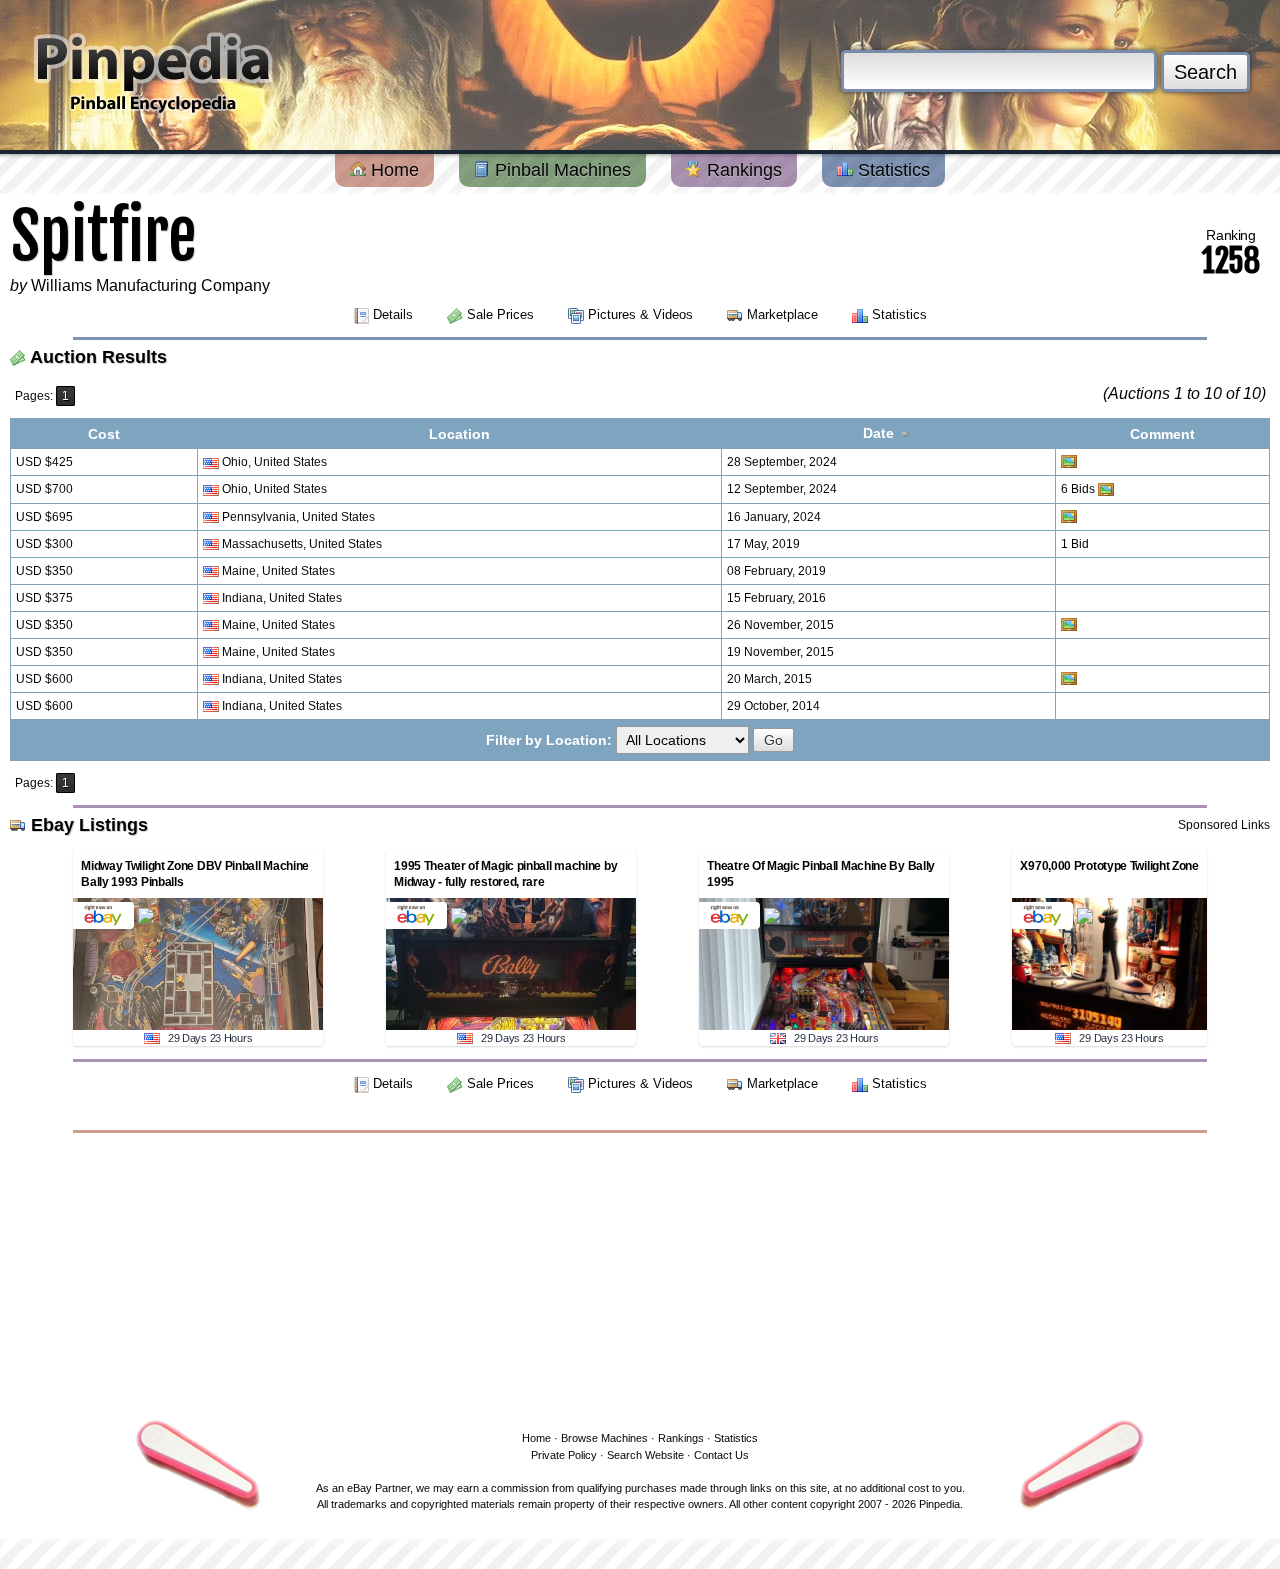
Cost (104, 434)
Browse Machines (604, 1438)
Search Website (645, 1455)
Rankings (742, 170)
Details (393, 314)
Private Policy (564, 1455)
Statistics (891, 170)
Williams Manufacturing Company (150, 285)
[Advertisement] (640, 1278)
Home (392, 170)
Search (1205, 72)
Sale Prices (500, 314)
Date (880, 433)
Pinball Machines (560, 170)
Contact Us (721, 1455)
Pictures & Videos (640, 314)
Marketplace (782, 314)
